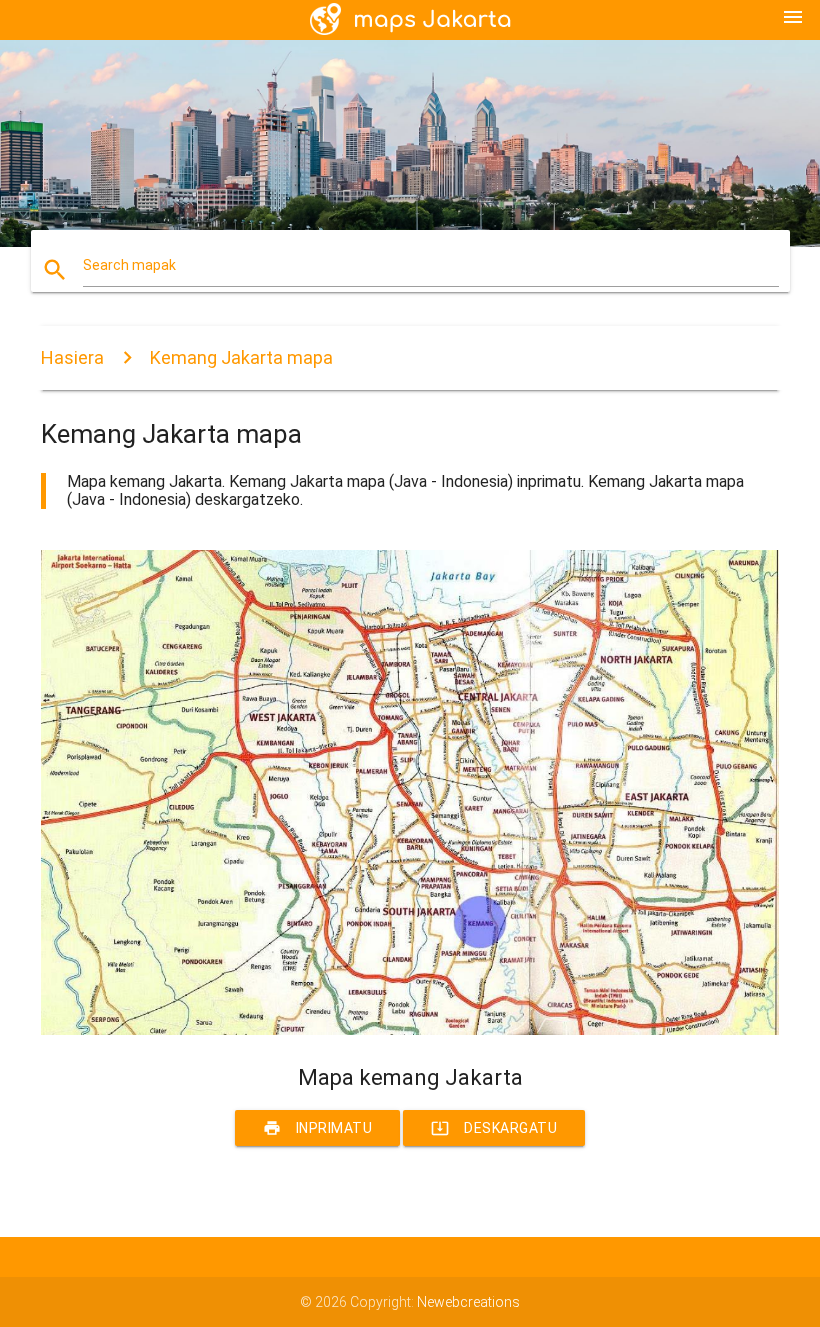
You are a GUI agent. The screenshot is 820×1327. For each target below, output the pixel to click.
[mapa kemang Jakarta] (410, 1030)
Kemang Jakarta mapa (241, 357)
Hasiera (72, 357)
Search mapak (129, 265)
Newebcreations (468, 1302)
